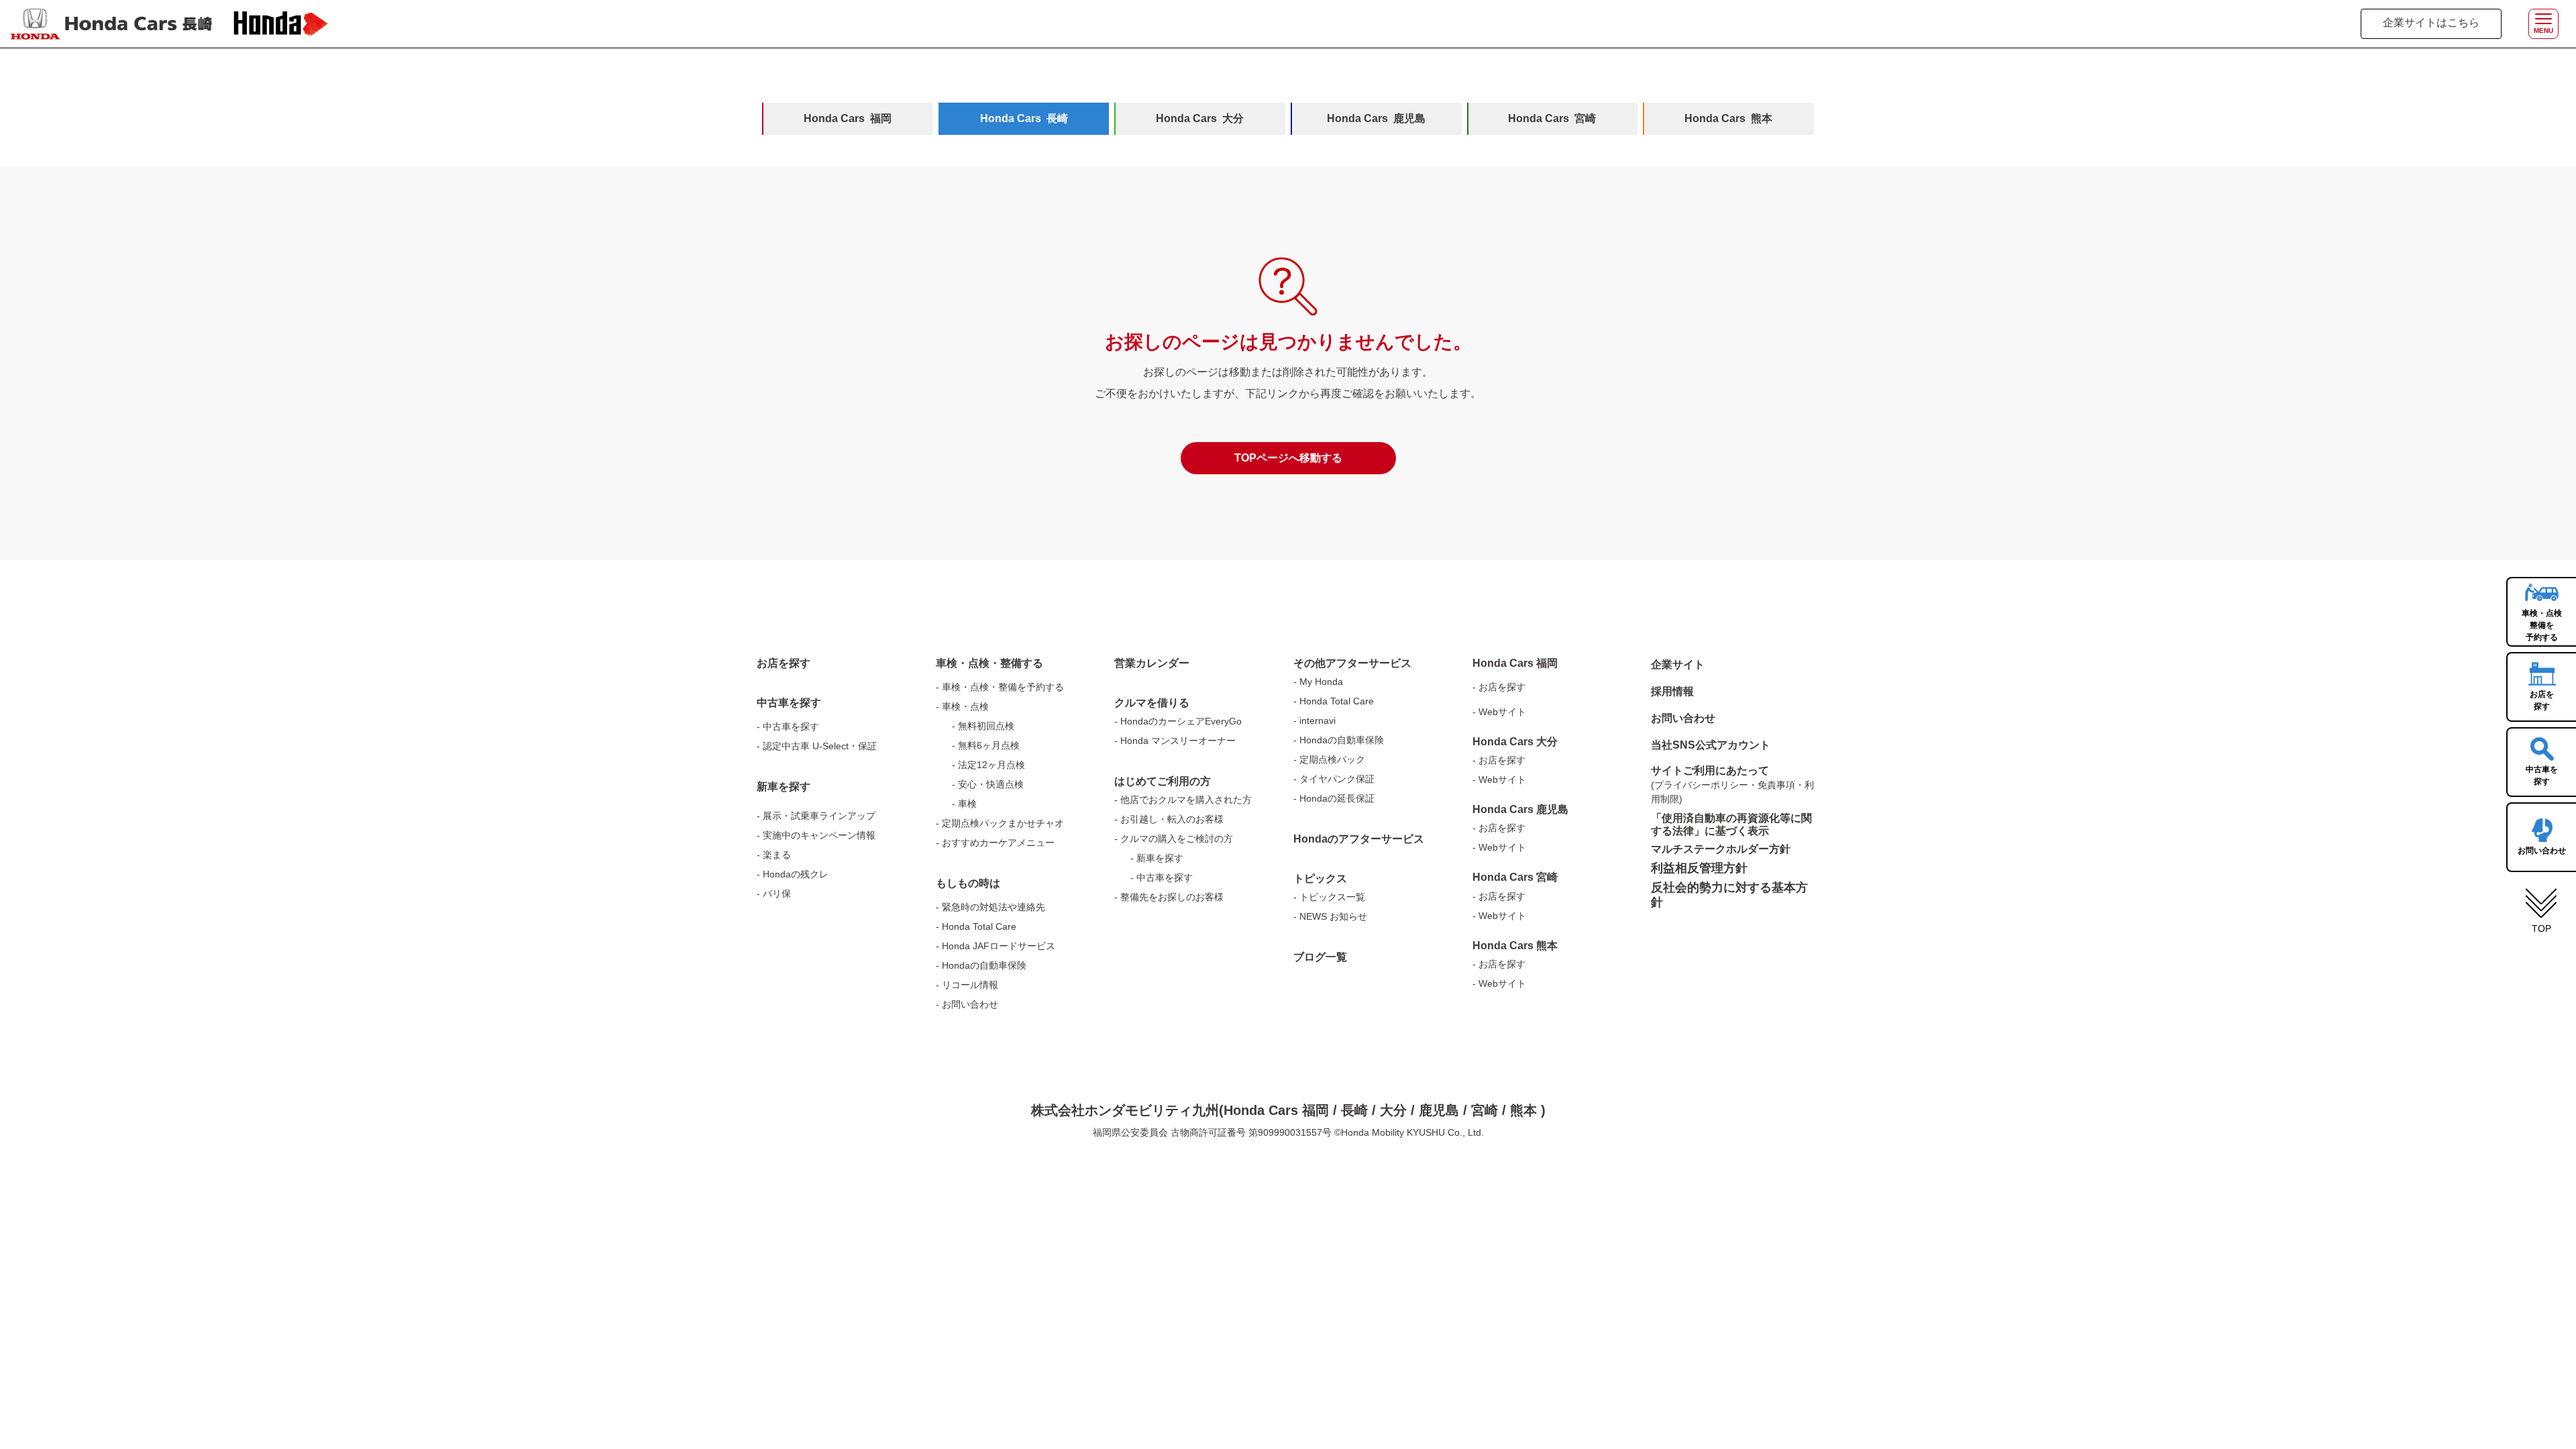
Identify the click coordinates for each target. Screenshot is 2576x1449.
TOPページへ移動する (1288, 458)
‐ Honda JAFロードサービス (996, 946)
